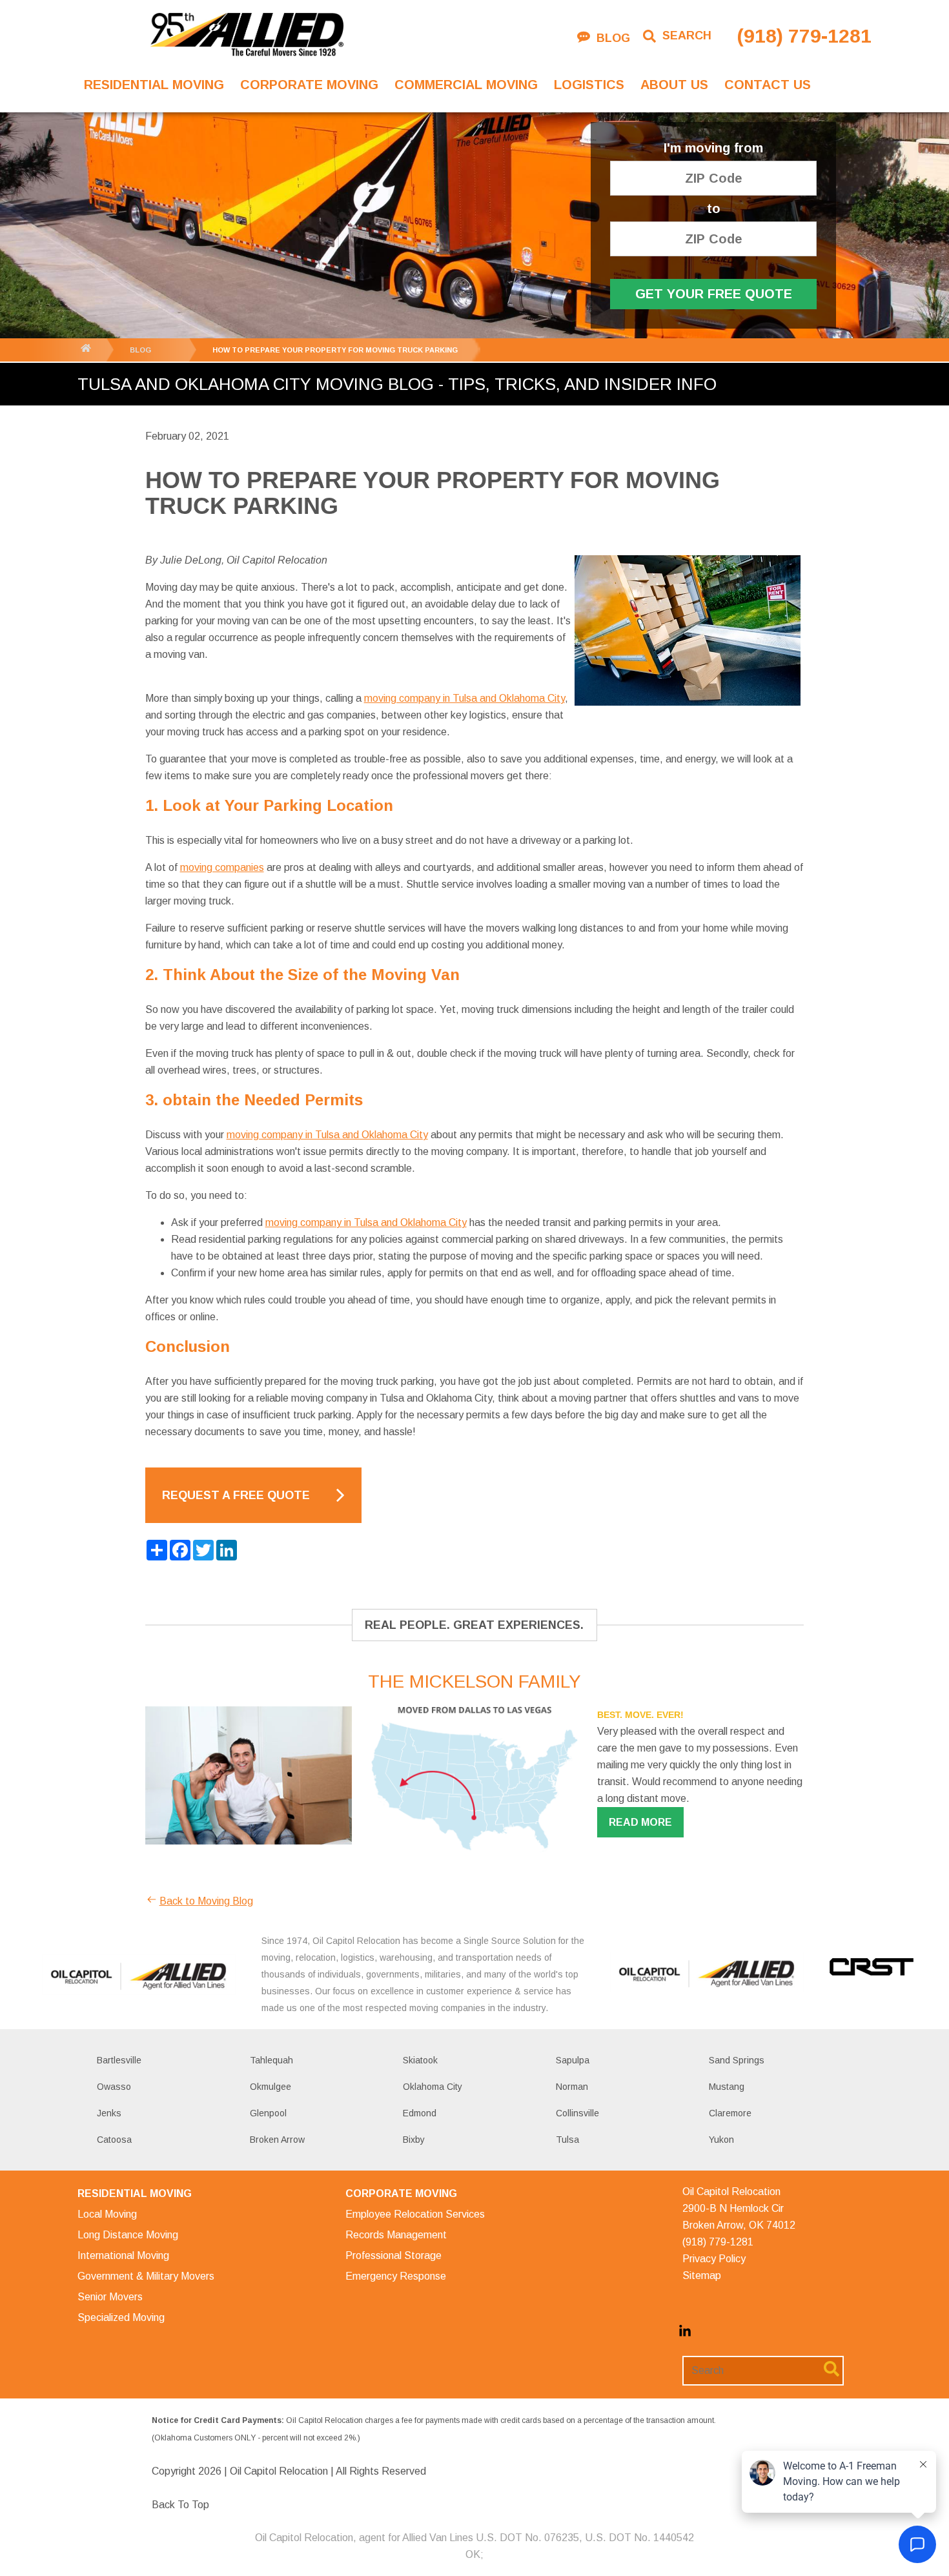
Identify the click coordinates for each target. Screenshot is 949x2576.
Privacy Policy (714, 2259)
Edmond (420, 2113)
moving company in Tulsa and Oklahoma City (464, 698)
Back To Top (180, 2505)
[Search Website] (832, 2371)
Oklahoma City (433, 2087)
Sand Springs (737, 2060)
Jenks (109, 2113)
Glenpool (268, 2113)
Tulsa (567, 2140)
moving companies (222, 867)
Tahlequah (271, 2060)
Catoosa (114, 2140)
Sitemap (702, 2275)
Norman (572, 2087)
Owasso (114, 2087)
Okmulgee (270, 2087)
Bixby (414, 2140)
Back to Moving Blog (206, 1901)
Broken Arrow (277, 2140)
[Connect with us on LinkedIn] (685, 2334)
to (714, 209)
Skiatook (420, 2060)
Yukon (721, 2140)
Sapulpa (573, 2060)
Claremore (730, 2113)
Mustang (727, 2087)
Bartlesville (119, 2060)
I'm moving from (713, 148)
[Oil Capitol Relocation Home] (246, 36)
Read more (640, 1822)
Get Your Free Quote (714, 294)
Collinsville (577, 2113)
